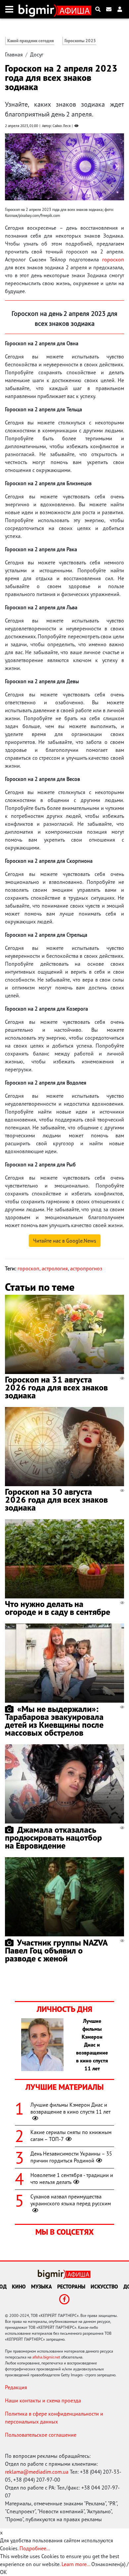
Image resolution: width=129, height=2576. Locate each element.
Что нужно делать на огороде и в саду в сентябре (58, 1608)
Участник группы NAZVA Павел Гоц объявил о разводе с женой (56, 1950)
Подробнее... (35, 2548)
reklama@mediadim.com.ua (37, 2472)
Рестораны (71, 2287)
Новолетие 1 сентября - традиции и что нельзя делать (72, 2178)
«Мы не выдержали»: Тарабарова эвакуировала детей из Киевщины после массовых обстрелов (54, 1721)
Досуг (37, 54)
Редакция (16, 2387)
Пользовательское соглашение (41, 2435)
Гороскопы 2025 (80, 41)
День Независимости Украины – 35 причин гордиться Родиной (71, 2157)
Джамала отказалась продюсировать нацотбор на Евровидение (53, 1838)
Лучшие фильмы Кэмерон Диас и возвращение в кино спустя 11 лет (70, 2108)
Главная (14, 54)
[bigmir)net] (38, 9)
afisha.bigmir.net (46, 2357)
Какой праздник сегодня (31, 41)
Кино (19, 2287)
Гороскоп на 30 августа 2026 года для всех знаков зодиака (56, 1500)
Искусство (104, 2287)
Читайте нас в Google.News (65, 1241)
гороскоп (113, 259)
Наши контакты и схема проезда (43, 2400)
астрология (55, 1268)
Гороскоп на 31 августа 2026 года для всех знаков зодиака (56, 1387)
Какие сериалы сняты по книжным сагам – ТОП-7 (71, 2136)
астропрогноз (86, 1268)
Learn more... (76, 2564)
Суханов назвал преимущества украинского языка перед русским (71, 2200)
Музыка (42, 2287)
